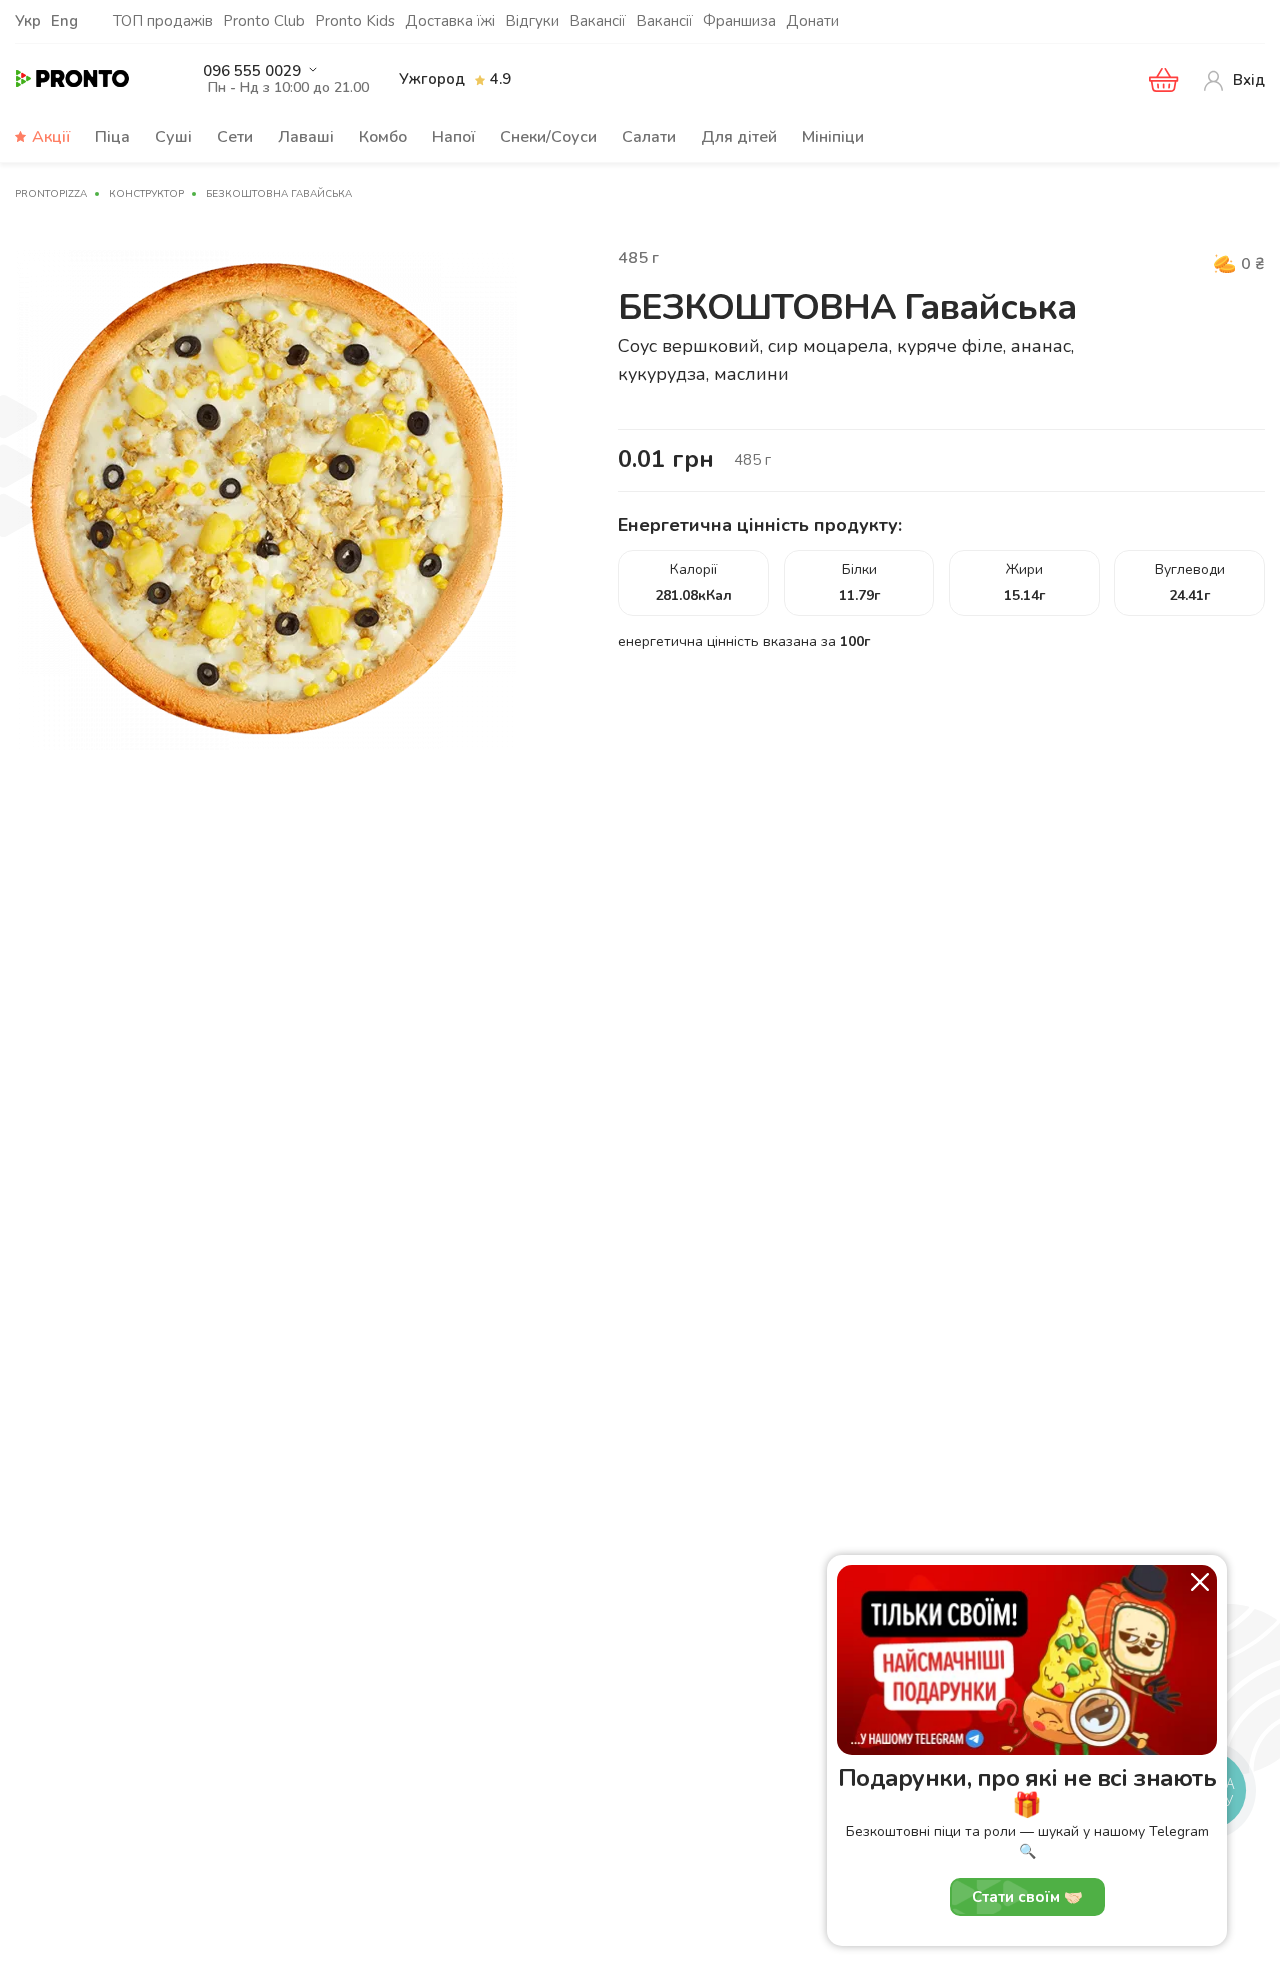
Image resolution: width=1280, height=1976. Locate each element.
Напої (453, 137)
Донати (812, 21)
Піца (112, 137)
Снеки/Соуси (548, 137)
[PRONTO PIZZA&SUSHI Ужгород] (90, 79)
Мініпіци (833, 137)
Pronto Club (264, 21)
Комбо (383, 137)
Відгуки (532, 21)
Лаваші (306, 137)
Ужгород (432, 79)
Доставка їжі (450, 21)
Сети (235, 137)
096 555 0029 (252, 71)
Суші (173, 137)
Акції (51, 137)
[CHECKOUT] (1164, 80)
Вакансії (597, 21)
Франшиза (739, 21)
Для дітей (739, 137)
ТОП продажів (163, 21)
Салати (649, 137)
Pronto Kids (355, 21)
